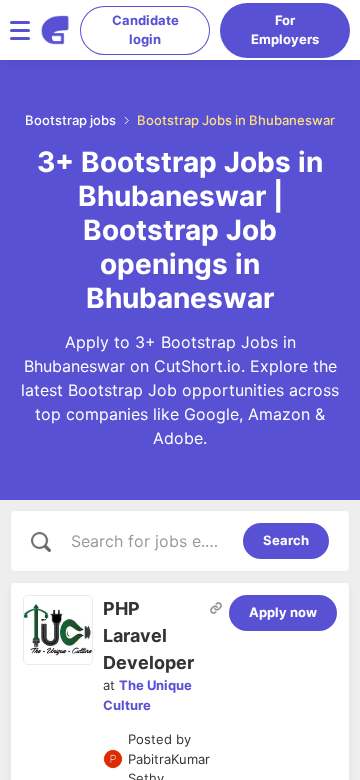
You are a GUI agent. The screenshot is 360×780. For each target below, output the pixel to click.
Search (286, 540)
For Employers (285, 30)
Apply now (283, 612)
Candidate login (145, 30)
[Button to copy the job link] (216, 608)
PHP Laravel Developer (148, 635)
